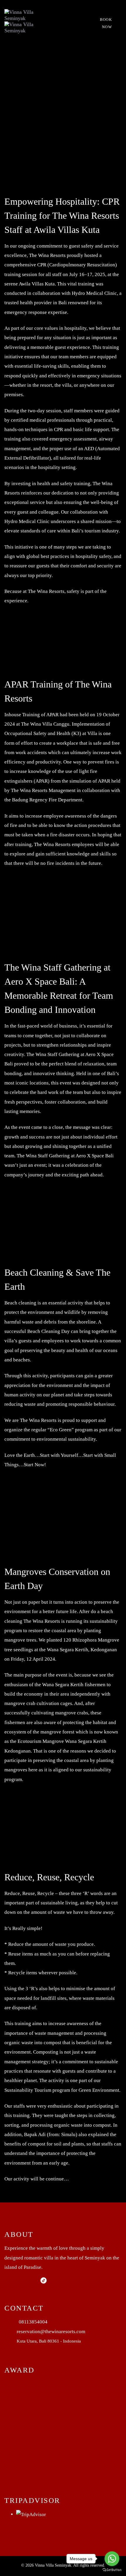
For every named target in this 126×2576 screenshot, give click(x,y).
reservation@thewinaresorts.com (51, 2332)
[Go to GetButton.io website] (112, 2570)
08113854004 (33, 2322)
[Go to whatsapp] (112, 2559)
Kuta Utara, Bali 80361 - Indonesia (49, 2341)
